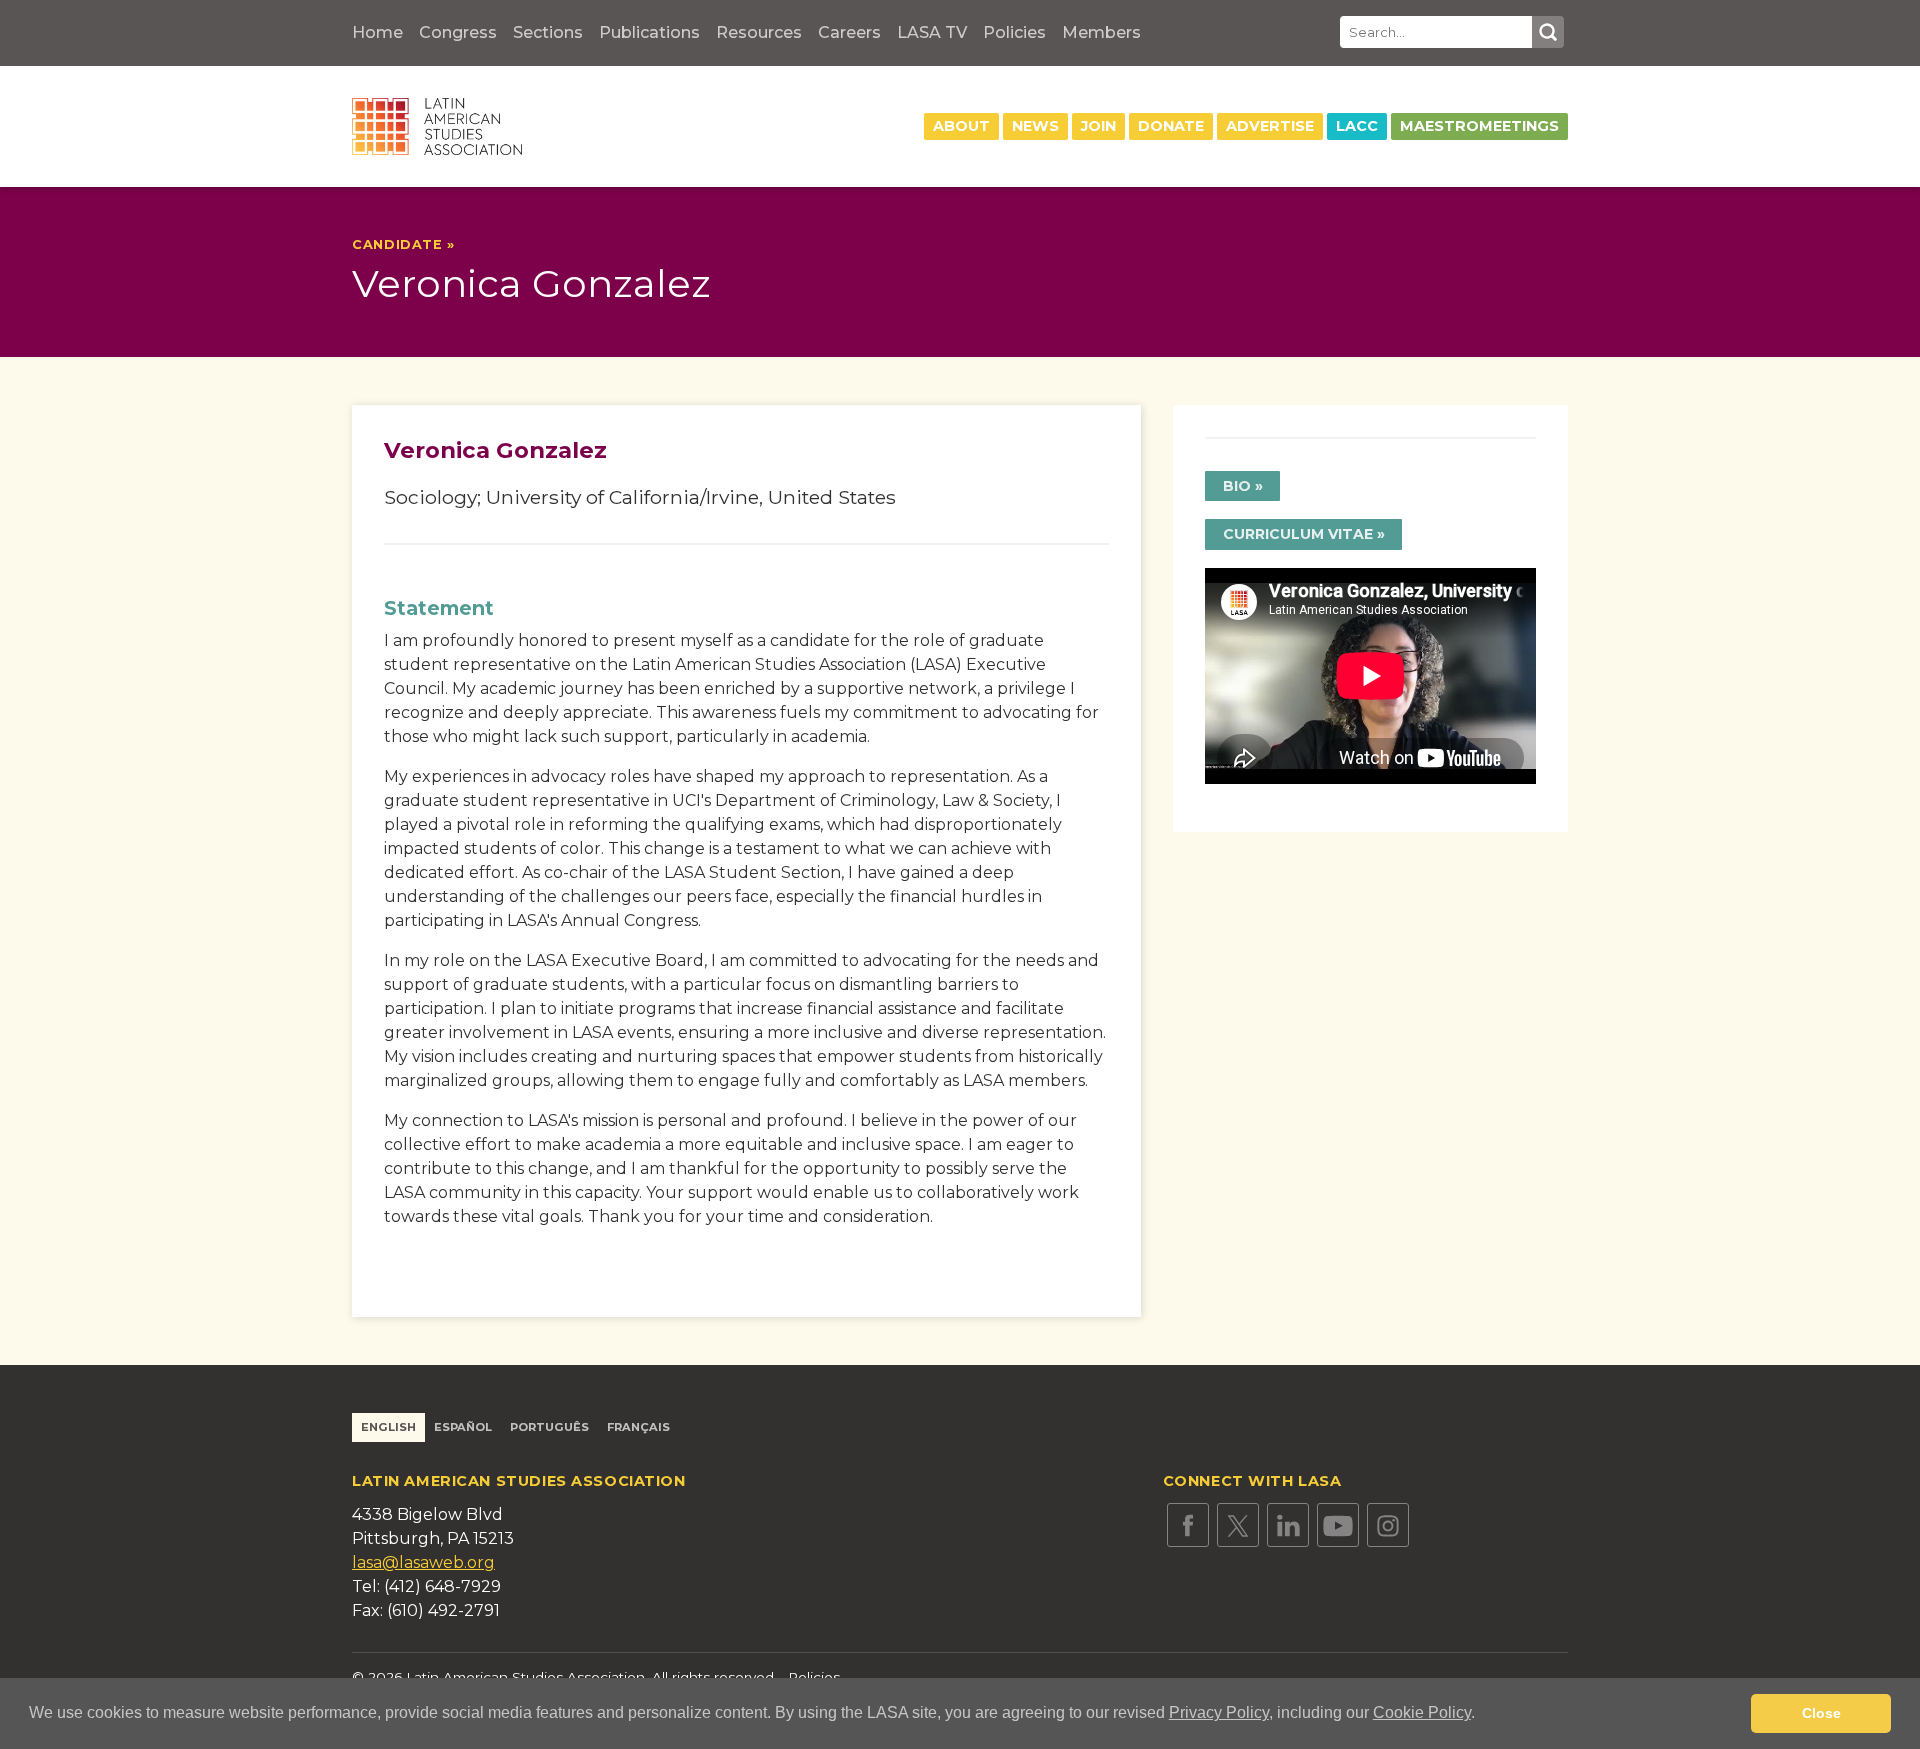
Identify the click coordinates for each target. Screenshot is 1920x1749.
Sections (548, 32)
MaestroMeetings (1479, 126)
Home (377, 32)
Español (463, 1427)
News (1035, 126)
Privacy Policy (1219, 1712)
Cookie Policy (1422, 1712)
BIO (1237, 486)
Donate (1171, 126)
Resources (759, 32)
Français (638, 1427)
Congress (458, 32)
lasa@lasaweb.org (423, 1562)
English (388, 1427)
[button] (1482, 1715)
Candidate (399, 244)
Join (1098, 126)
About (961, 126)
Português (549, 1427)
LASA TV (932, 32)
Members (1101, 32)
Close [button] (1821, 1713)
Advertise (1270, 126)
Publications (649, 32)
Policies (1014, 32)
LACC (1357, 126)
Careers (849, 32)
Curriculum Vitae (1298, 534)
